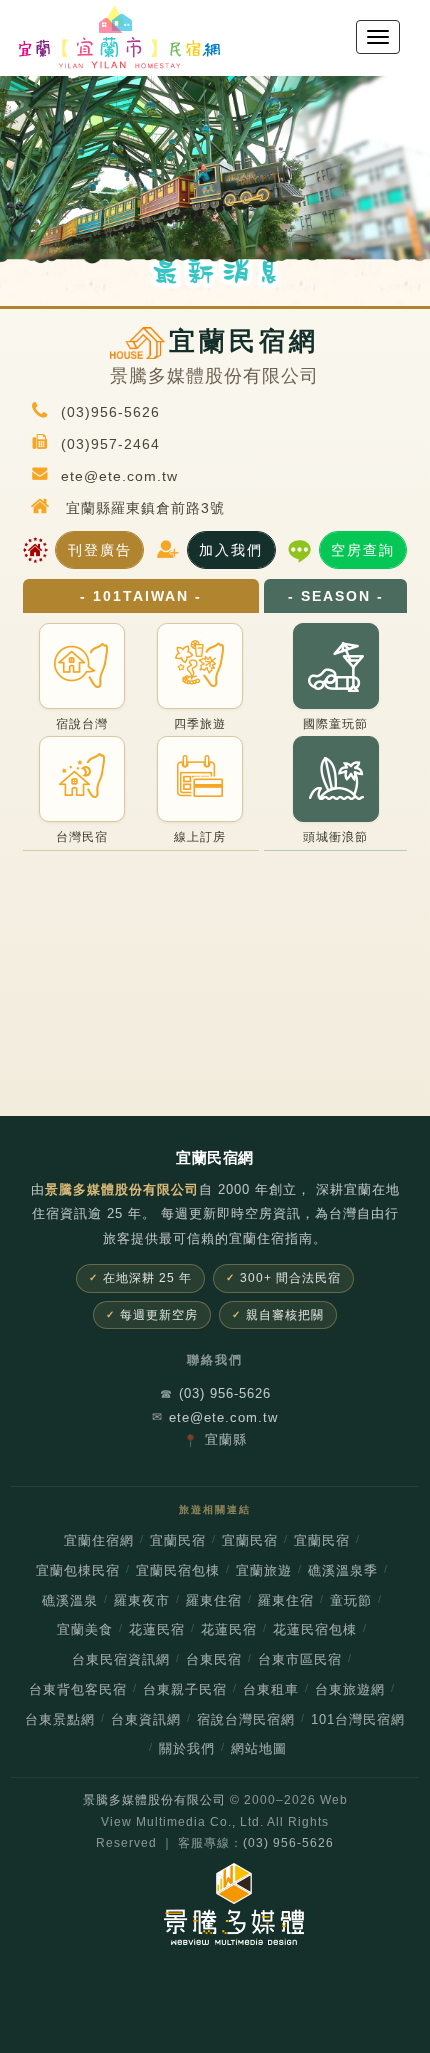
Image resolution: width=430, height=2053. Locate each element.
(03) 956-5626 (215, 1393)
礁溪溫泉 (70, 1601)
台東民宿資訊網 (121, 1660)
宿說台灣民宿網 (246, 1720)
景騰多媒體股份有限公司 (154, 1800)
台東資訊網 (146, 1720)
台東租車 (271, 1690)
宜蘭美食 (85, 1630)
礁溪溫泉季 (343, 1571)
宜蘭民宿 (178, 1541)
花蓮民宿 (157, 1630)
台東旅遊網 (350, 1690)
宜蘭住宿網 (99, 1541)
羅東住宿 (214, 1601)
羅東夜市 (142, 1601)
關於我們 (187, 1749)
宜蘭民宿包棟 (178, 1571)
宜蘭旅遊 (264, 1571)
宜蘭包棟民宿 (78, 1571)
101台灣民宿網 (358, 1720)
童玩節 (351, 1601)
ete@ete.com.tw (215, 1417)
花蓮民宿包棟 (315, 1630)
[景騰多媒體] (215, 1904)
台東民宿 (214, 1660)
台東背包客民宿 (78, 1690)
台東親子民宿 (185, 1690)
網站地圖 (259, 1749)
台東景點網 (60, 1720)
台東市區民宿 (300, 1660)
